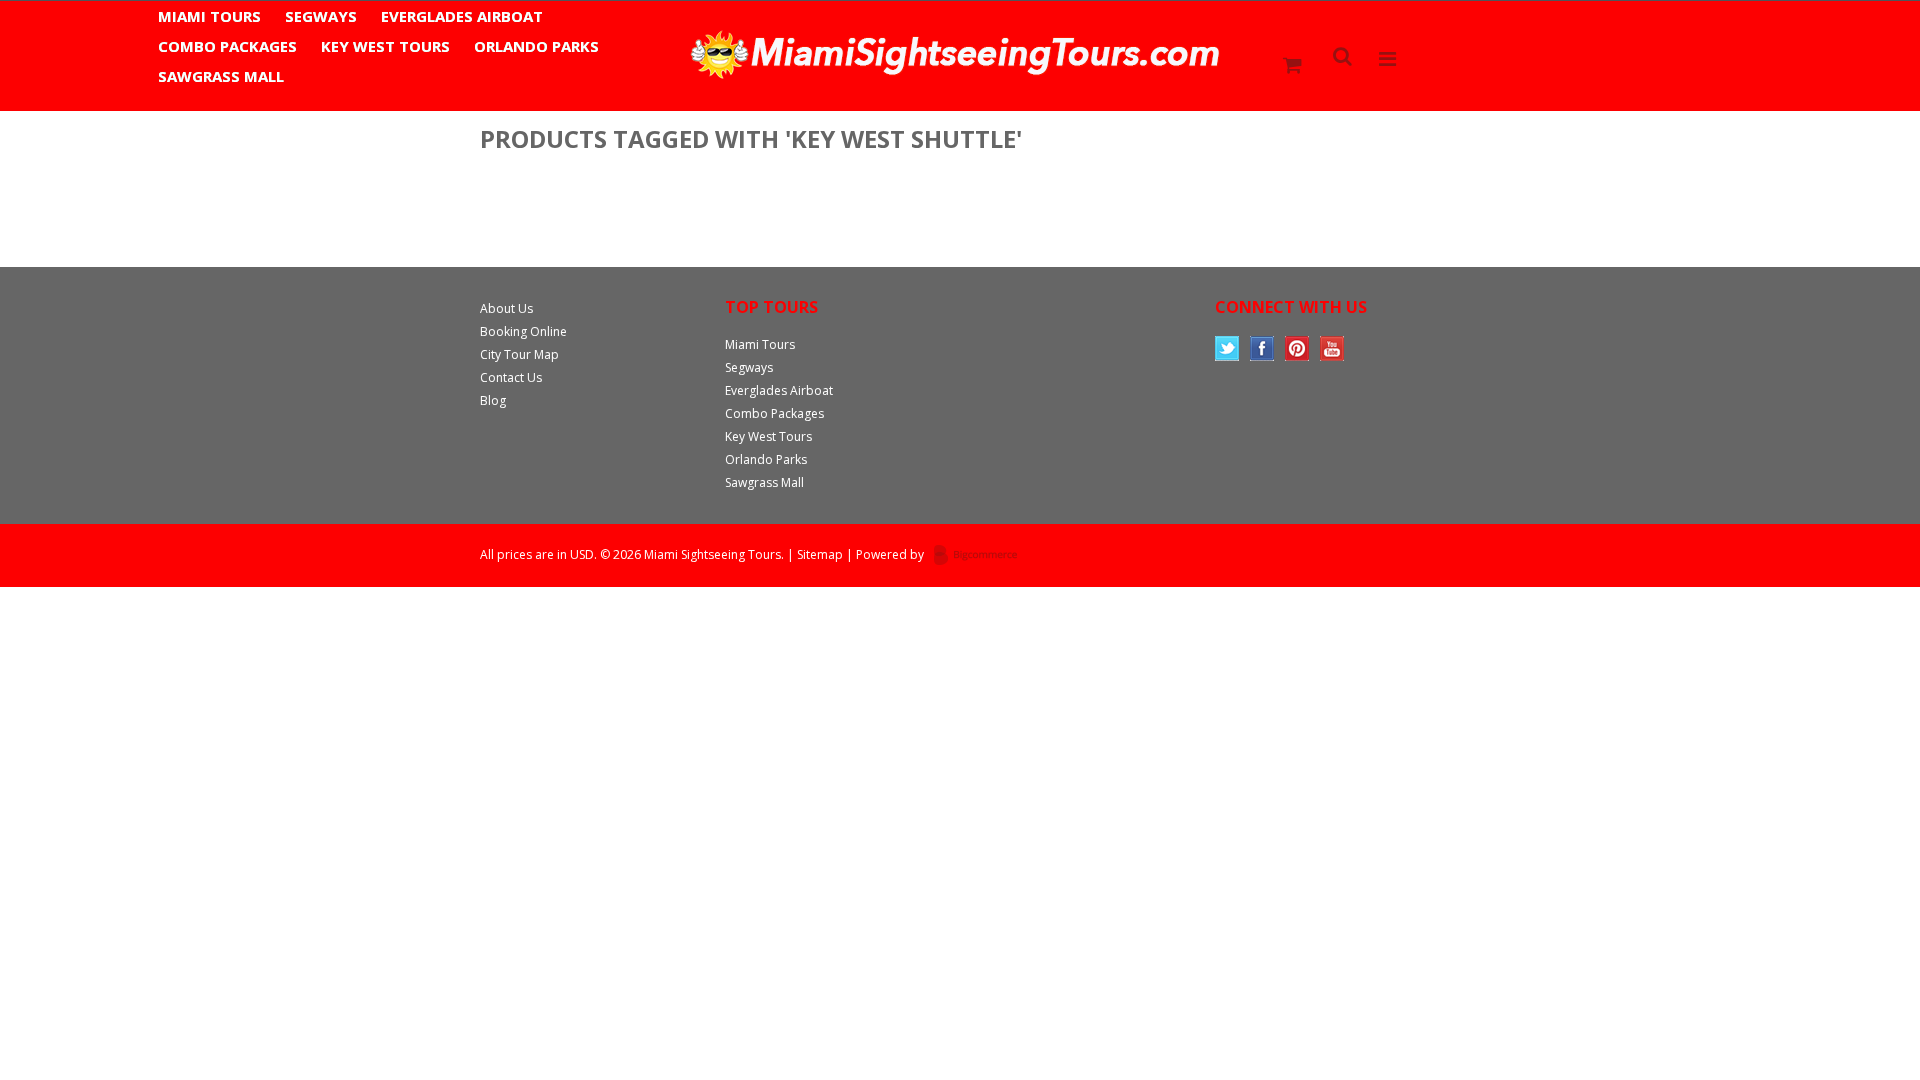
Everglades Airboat (462, 16)
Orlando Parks (536, 46)
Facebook (1262, 348)
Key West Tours (385, 46)
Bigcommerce (981, 556)
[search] (1343, 58)
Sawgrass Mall (221, 76)
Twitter (1227, 348)
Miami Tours (209, 16)
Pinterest (1297, 348)
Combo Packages (227, 46)
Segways (321, 16)
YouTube (1332, 348)
